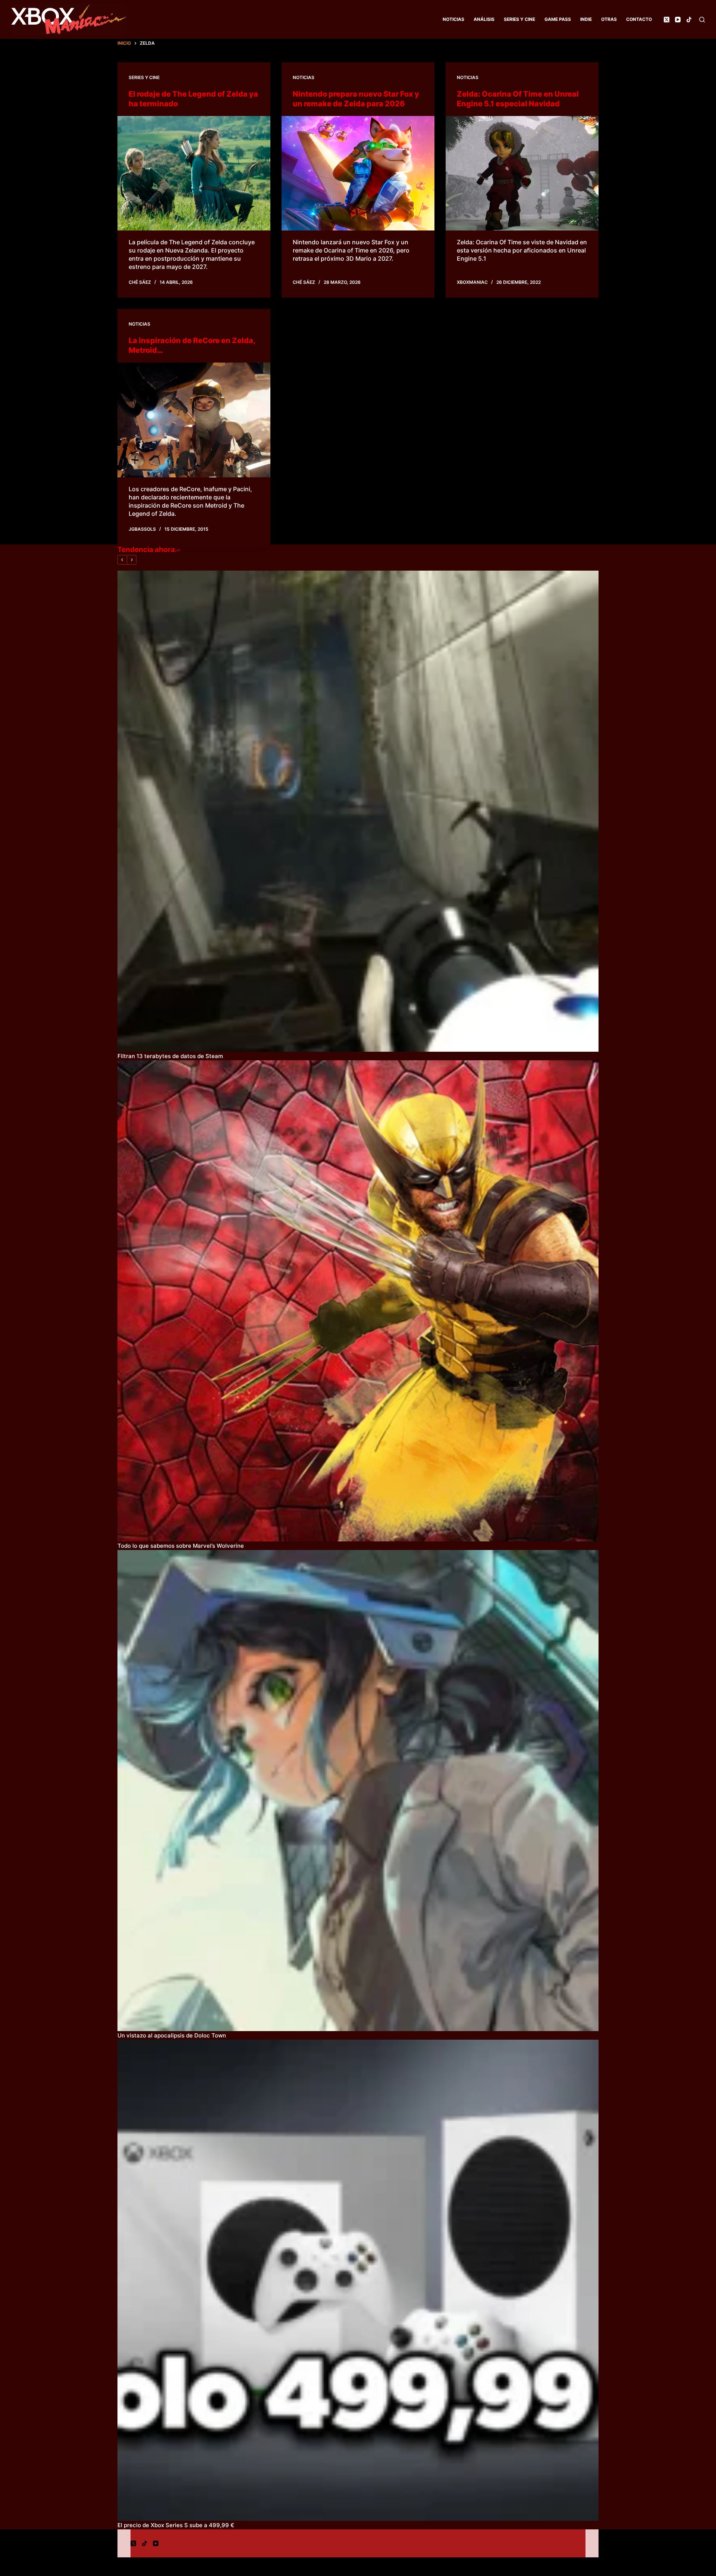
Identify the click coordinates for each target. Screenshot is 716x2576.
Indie (586, 19)
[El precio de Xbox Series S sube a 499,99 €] (358, 2280)
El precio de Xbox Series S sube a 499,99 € (176, 2525)
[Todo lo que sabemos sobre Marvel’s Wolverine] (358, 1301)
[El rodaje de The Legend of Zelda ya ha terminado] (194, 173)
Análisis (484, 19)
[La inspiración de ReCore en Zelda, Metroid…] (194, 420)
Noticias (453, 19)
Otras (609, 19)
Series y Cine (519, 19)
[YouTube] (678, 20)
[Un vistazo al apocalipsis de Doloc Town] (358, 1791)
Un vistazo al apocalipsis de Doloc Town (172, 2035)
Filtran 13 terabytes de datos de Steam (170, 1056)
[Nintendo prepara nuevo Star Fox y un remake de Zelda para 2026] (358, 173)
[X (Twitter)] (667, 20)
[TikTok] (689, 20)
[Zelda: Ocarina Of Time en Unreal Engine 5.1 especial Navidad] (522, 173)
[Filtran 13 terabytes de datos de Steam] (358, 811)
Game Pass (558, 19)
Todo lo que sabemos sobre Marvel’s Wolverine (181, 1546)
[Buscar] (702, 20)
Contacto (639, 19)
